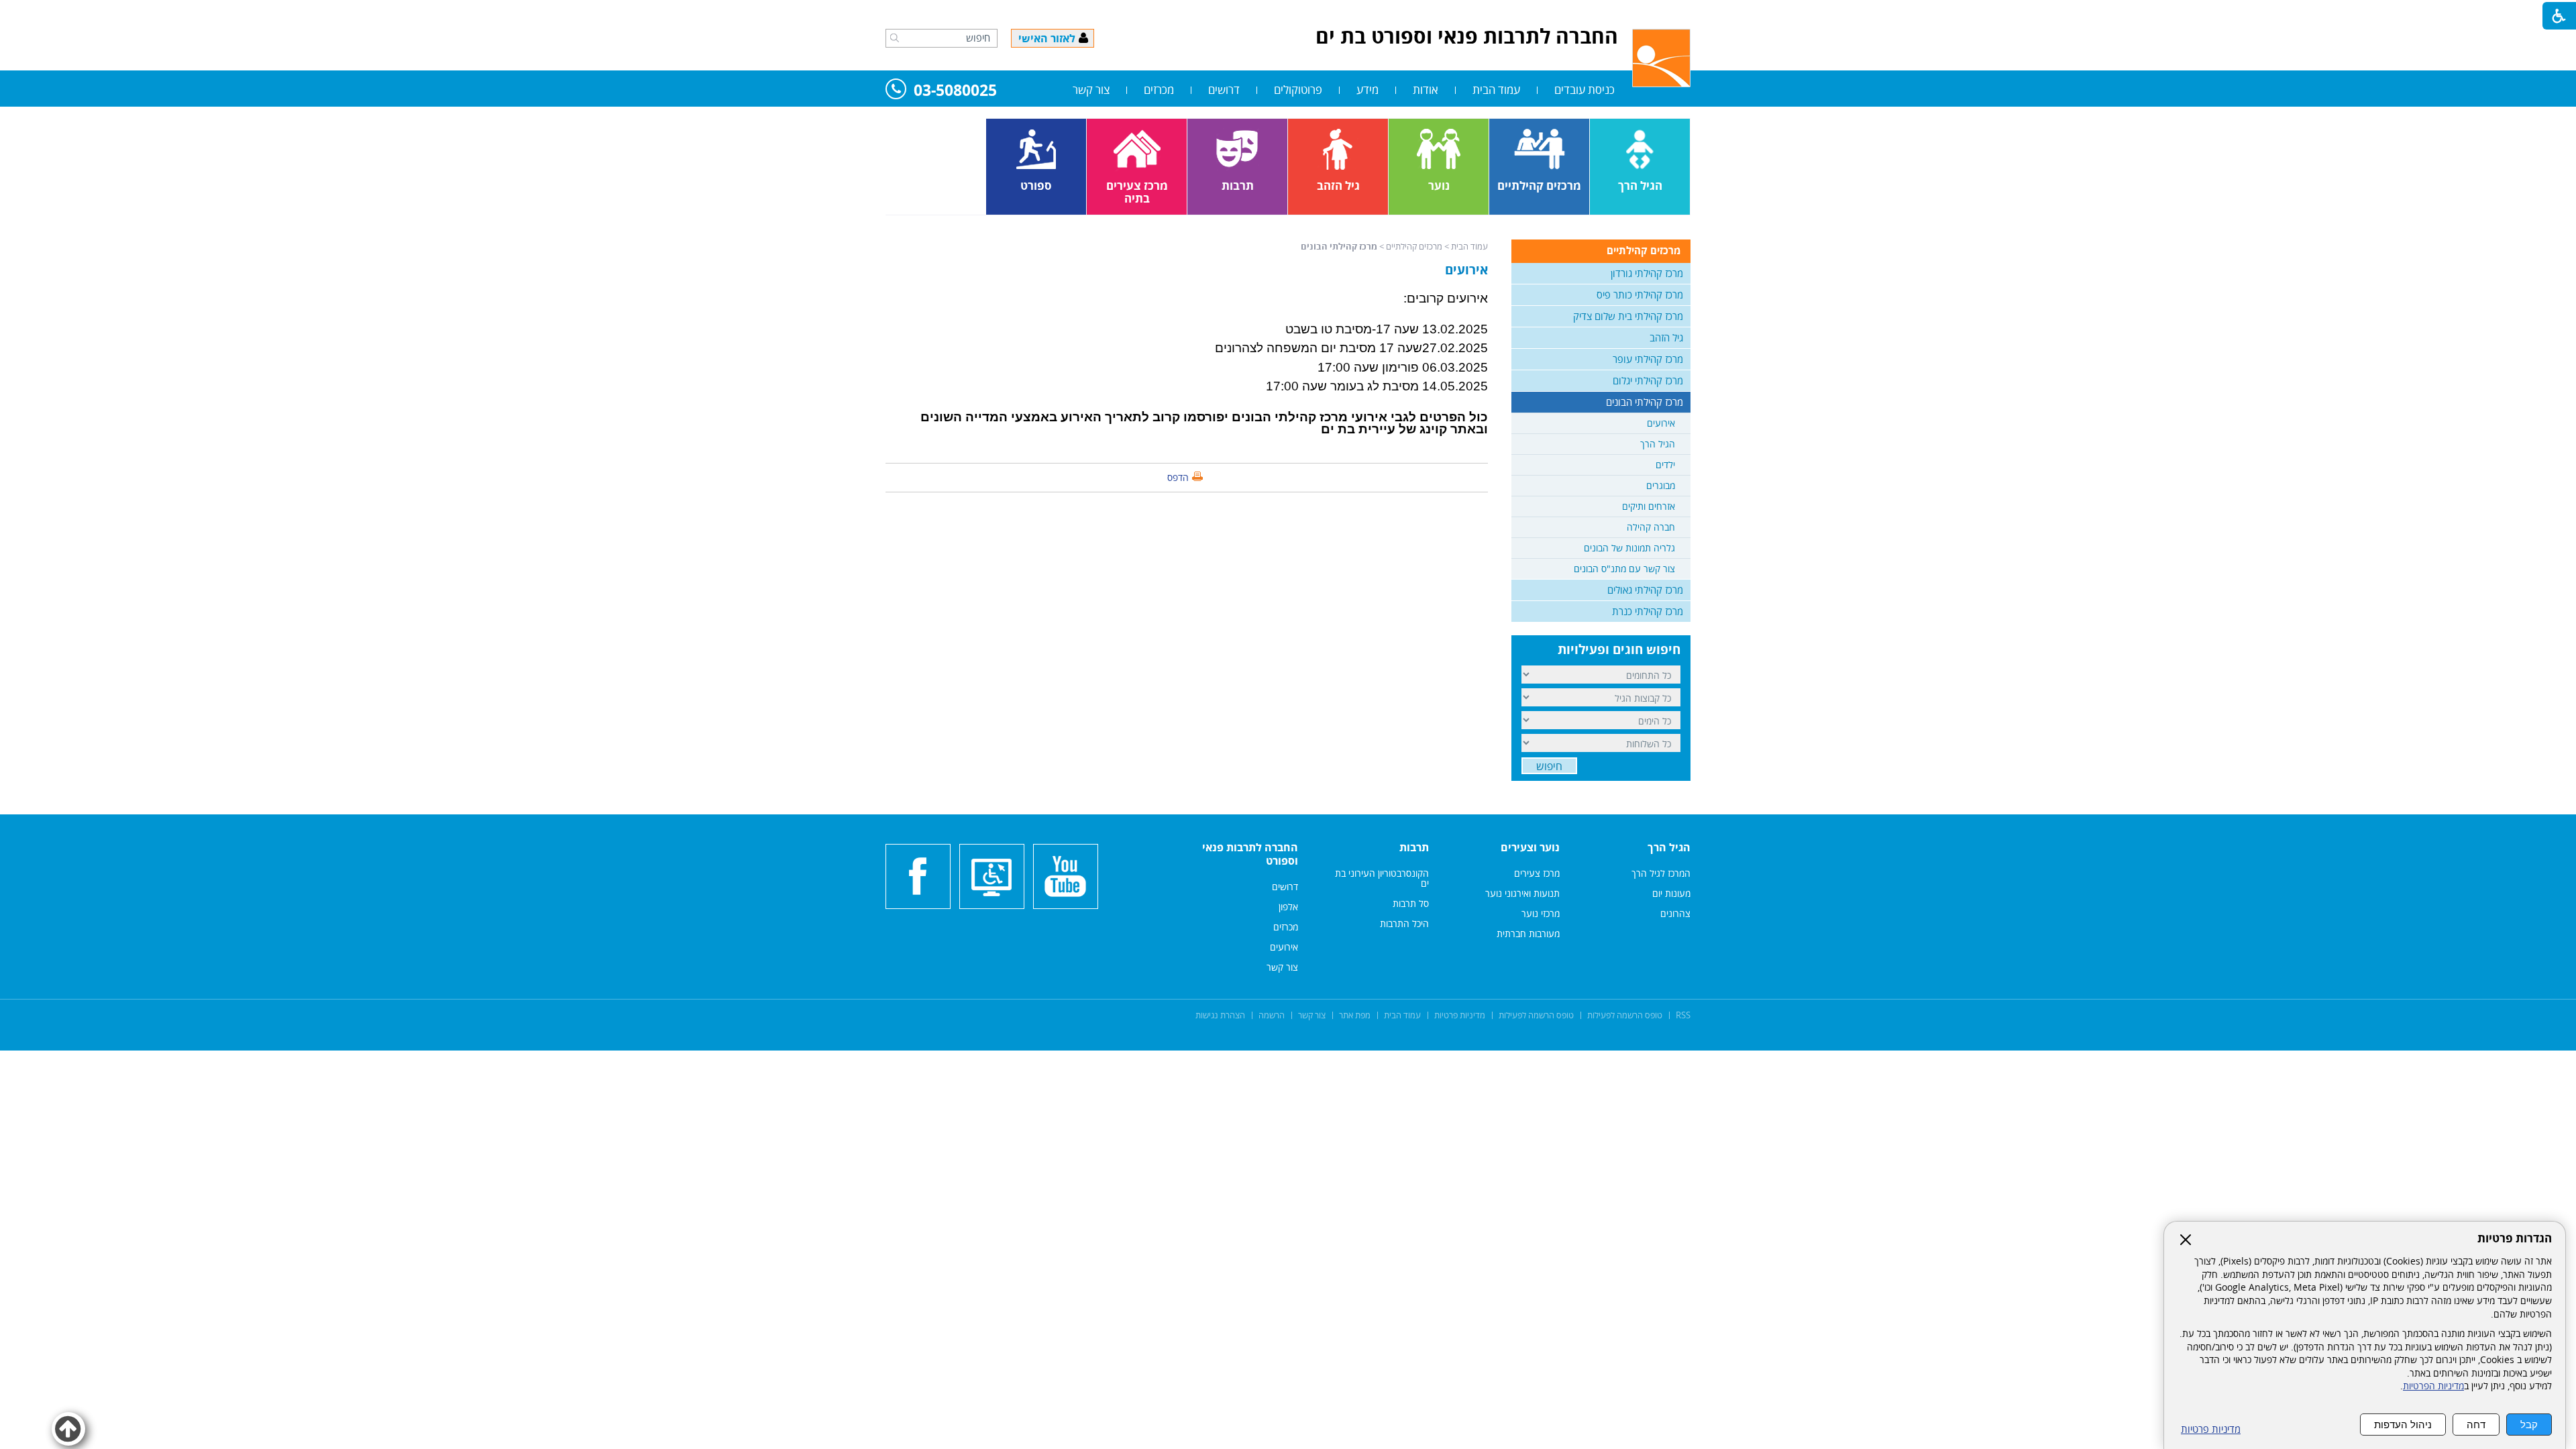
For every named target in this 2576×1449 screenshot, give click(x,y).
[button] (895, 38)
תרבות (1414, 847)
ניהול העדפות (2403, 1425)
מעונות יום (1671, 893)
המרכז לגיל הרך (1661, 873)
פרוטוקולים (1298, 90)
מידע (1367, 90)
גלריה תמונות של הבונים (1629, 548)
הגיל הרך (1658, 444)
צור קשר (1091, 90)
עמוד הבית (1496, 90)
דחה (2476, 1425)
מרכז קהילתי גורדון (1647, 273)
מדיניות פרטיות (2211, 1429)
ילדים (1665, 465)
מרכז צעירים (1537, 873)
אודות (1426, 90)
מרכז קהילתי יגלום (1648, 380)
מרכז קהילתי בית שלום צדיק (1628, 316)
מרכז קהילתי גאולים (1645, 590)
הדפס (1178, 477)
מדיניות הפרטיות (2433, 1386)
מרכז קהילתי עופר (1648, 359)
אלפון (1288, 907)
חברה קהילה (1651, 527)
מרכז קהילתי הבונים (1339, 246)
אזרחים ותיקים (1649, 506)
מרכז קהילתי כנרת (1648, 611)
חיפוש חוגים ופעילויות (1619, 649)
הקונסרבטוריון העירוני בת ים (1382, 878)
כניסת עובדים (1585, 90)
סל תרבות (1411, 903)
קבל (2529, 1425)
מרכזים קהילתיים (1414, 246)
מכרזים (1159, 90)
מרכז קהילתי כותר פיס (1640, 294)
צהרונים (1675, 913)
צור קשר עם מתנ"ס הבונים (1624, 569)
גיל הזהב (1666, 337)
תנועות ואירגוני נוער (1522, 893)
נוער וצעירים (1530, 847)
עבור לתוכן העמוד (1288, 13)
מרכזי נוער (1541, 913)
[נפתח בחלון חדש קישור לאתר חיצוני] (1066, 876)
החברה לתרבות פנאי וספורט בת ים (1467, 36)
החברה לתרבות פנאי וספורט (1250, 854)
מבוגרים (1661, 485)
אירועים (1466, 270)
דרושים (1224, 90)
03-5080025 (955, 91)
